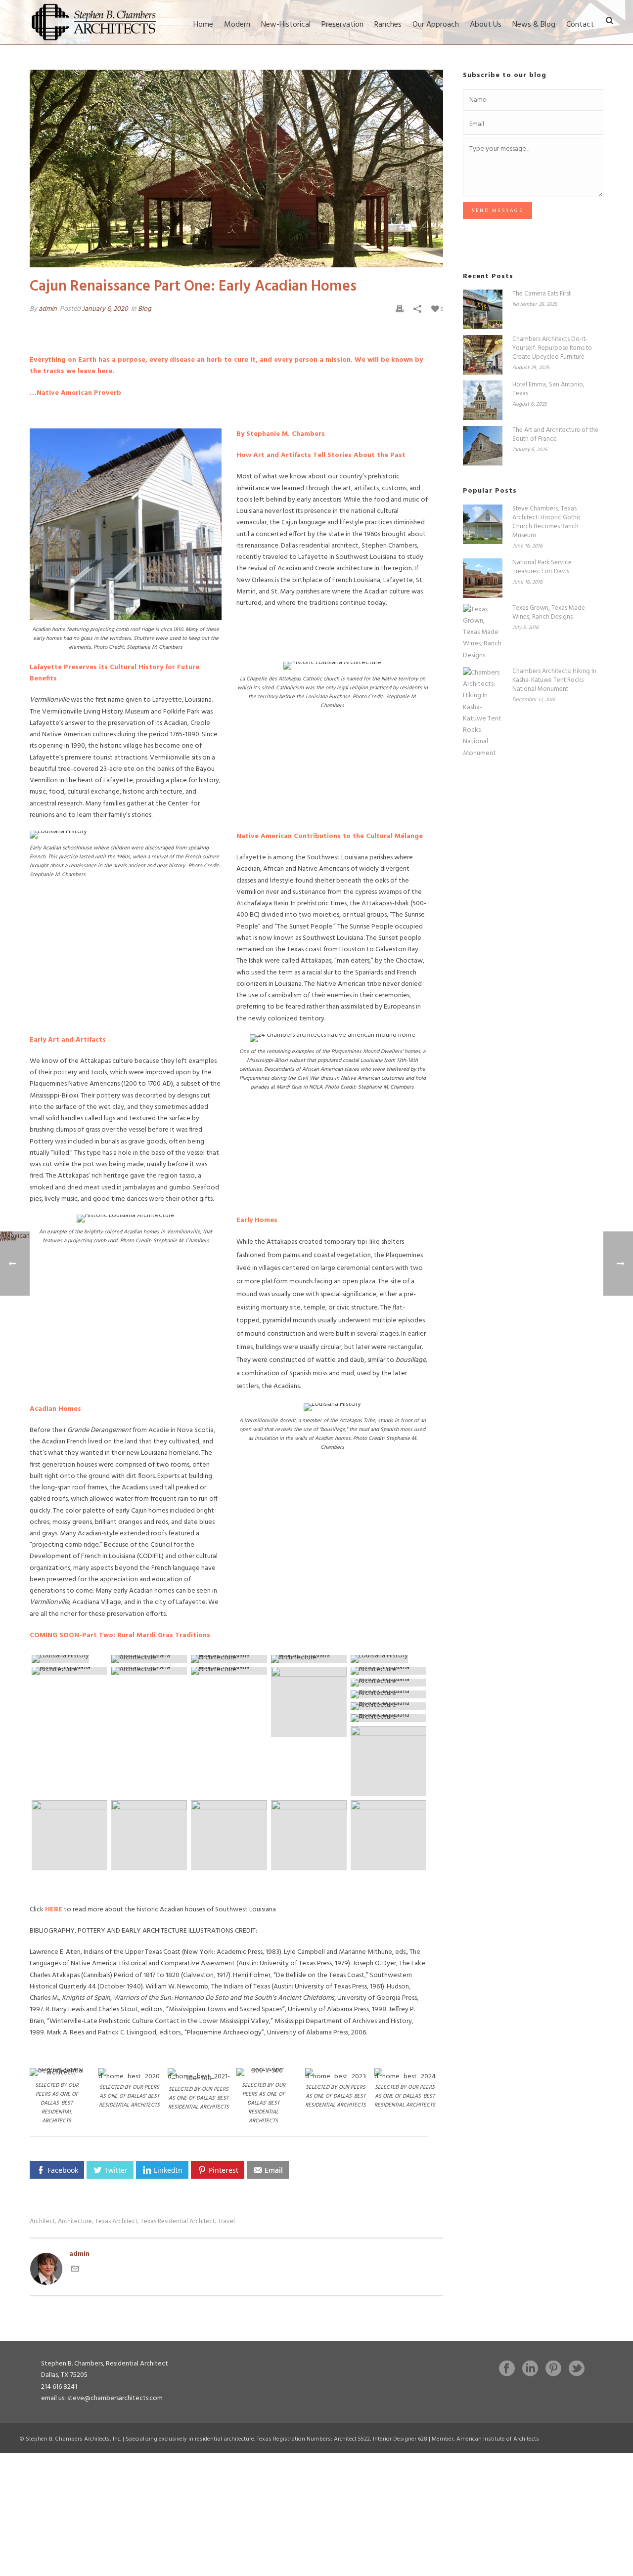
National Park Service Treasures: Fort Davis (542, 567)
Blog (145, 309)
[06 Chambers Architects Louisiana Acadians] (229, 1659)
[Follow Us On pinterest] (553, 2369)
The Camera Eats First (542, 294)
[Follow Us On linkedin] (530, 2369)
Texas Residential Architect (178, 2221)
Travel (226, 2221)
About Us (486, 25)
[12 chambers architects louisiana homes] (229, 1671)
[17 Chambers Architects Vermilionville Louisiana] (388, 1694)
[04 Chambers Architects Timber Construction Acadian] (149, 1659)
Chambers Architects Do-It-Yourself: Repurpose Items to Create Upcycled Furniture (552, 348)
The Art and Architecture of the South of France (555, 435)
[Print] (400, 309)
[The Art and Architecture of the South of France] (483, 446)
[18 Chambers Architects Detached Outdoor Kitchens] (388, 1706)
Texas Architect (116, 2221)
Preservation (342, 25)
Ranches (388, 25)
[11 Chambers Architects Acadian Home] (149, 1671)
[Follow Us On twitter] (577, 2369)
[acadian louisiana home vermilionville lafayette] (388, 1835)
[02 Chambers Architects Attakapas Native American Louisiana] (69, 1659)
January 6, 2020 (105, 309)
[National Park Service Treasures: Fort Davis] (483, 578)
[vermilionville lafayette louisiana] (229, 1835)
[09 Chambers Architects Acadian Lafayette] (388, 1659)
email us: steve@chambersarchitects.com (102, 2398)
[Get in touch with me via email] (75, 2271)
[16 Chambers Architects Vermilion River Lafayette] (388, 1683)
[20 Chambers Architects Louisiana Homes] (388, 1718)
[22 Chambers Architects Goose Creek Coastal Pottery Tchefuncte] (69, 1835)
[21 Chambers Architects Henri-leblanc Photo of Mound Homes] (388, 1761)
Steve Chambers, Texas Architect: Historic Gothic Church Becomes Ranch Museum (547, 522)
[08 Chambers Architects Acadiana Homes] (309, 1659)
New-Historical (286, 25)
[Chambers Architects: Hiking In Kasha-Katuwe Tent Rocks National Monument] (483, 713)
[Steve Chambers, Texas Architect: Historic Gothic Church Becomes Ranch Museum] (483, 524)
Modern (237, 25)
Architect (42, 2221)
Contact (580, 25)
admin (48, 309)
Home (203, 25)
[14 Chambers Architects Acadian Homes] (309, 1702)
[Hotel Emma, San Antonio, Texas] (483, 400)
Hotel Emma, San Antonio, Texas (548, 389)
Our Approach (436, 25)
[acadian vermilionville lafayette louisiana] (309, 1835)
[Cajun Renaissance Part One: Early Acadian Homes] (236, 169)
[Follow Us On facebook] (507, 2369)
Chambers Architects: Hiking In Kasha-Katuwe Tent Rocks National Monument (554, 680)
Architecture (75, 2221)
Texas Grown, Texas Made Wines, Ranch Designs (549, 613)
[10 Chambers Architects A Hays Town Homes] (69, 1671)
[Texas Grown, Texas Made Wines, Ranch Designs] (483, 633)
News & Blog (534, 25)
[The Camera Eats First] (483, 309)
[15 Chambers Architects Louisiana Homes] (388, 1671)
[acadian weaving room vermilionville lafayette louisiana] (149, 1835)
